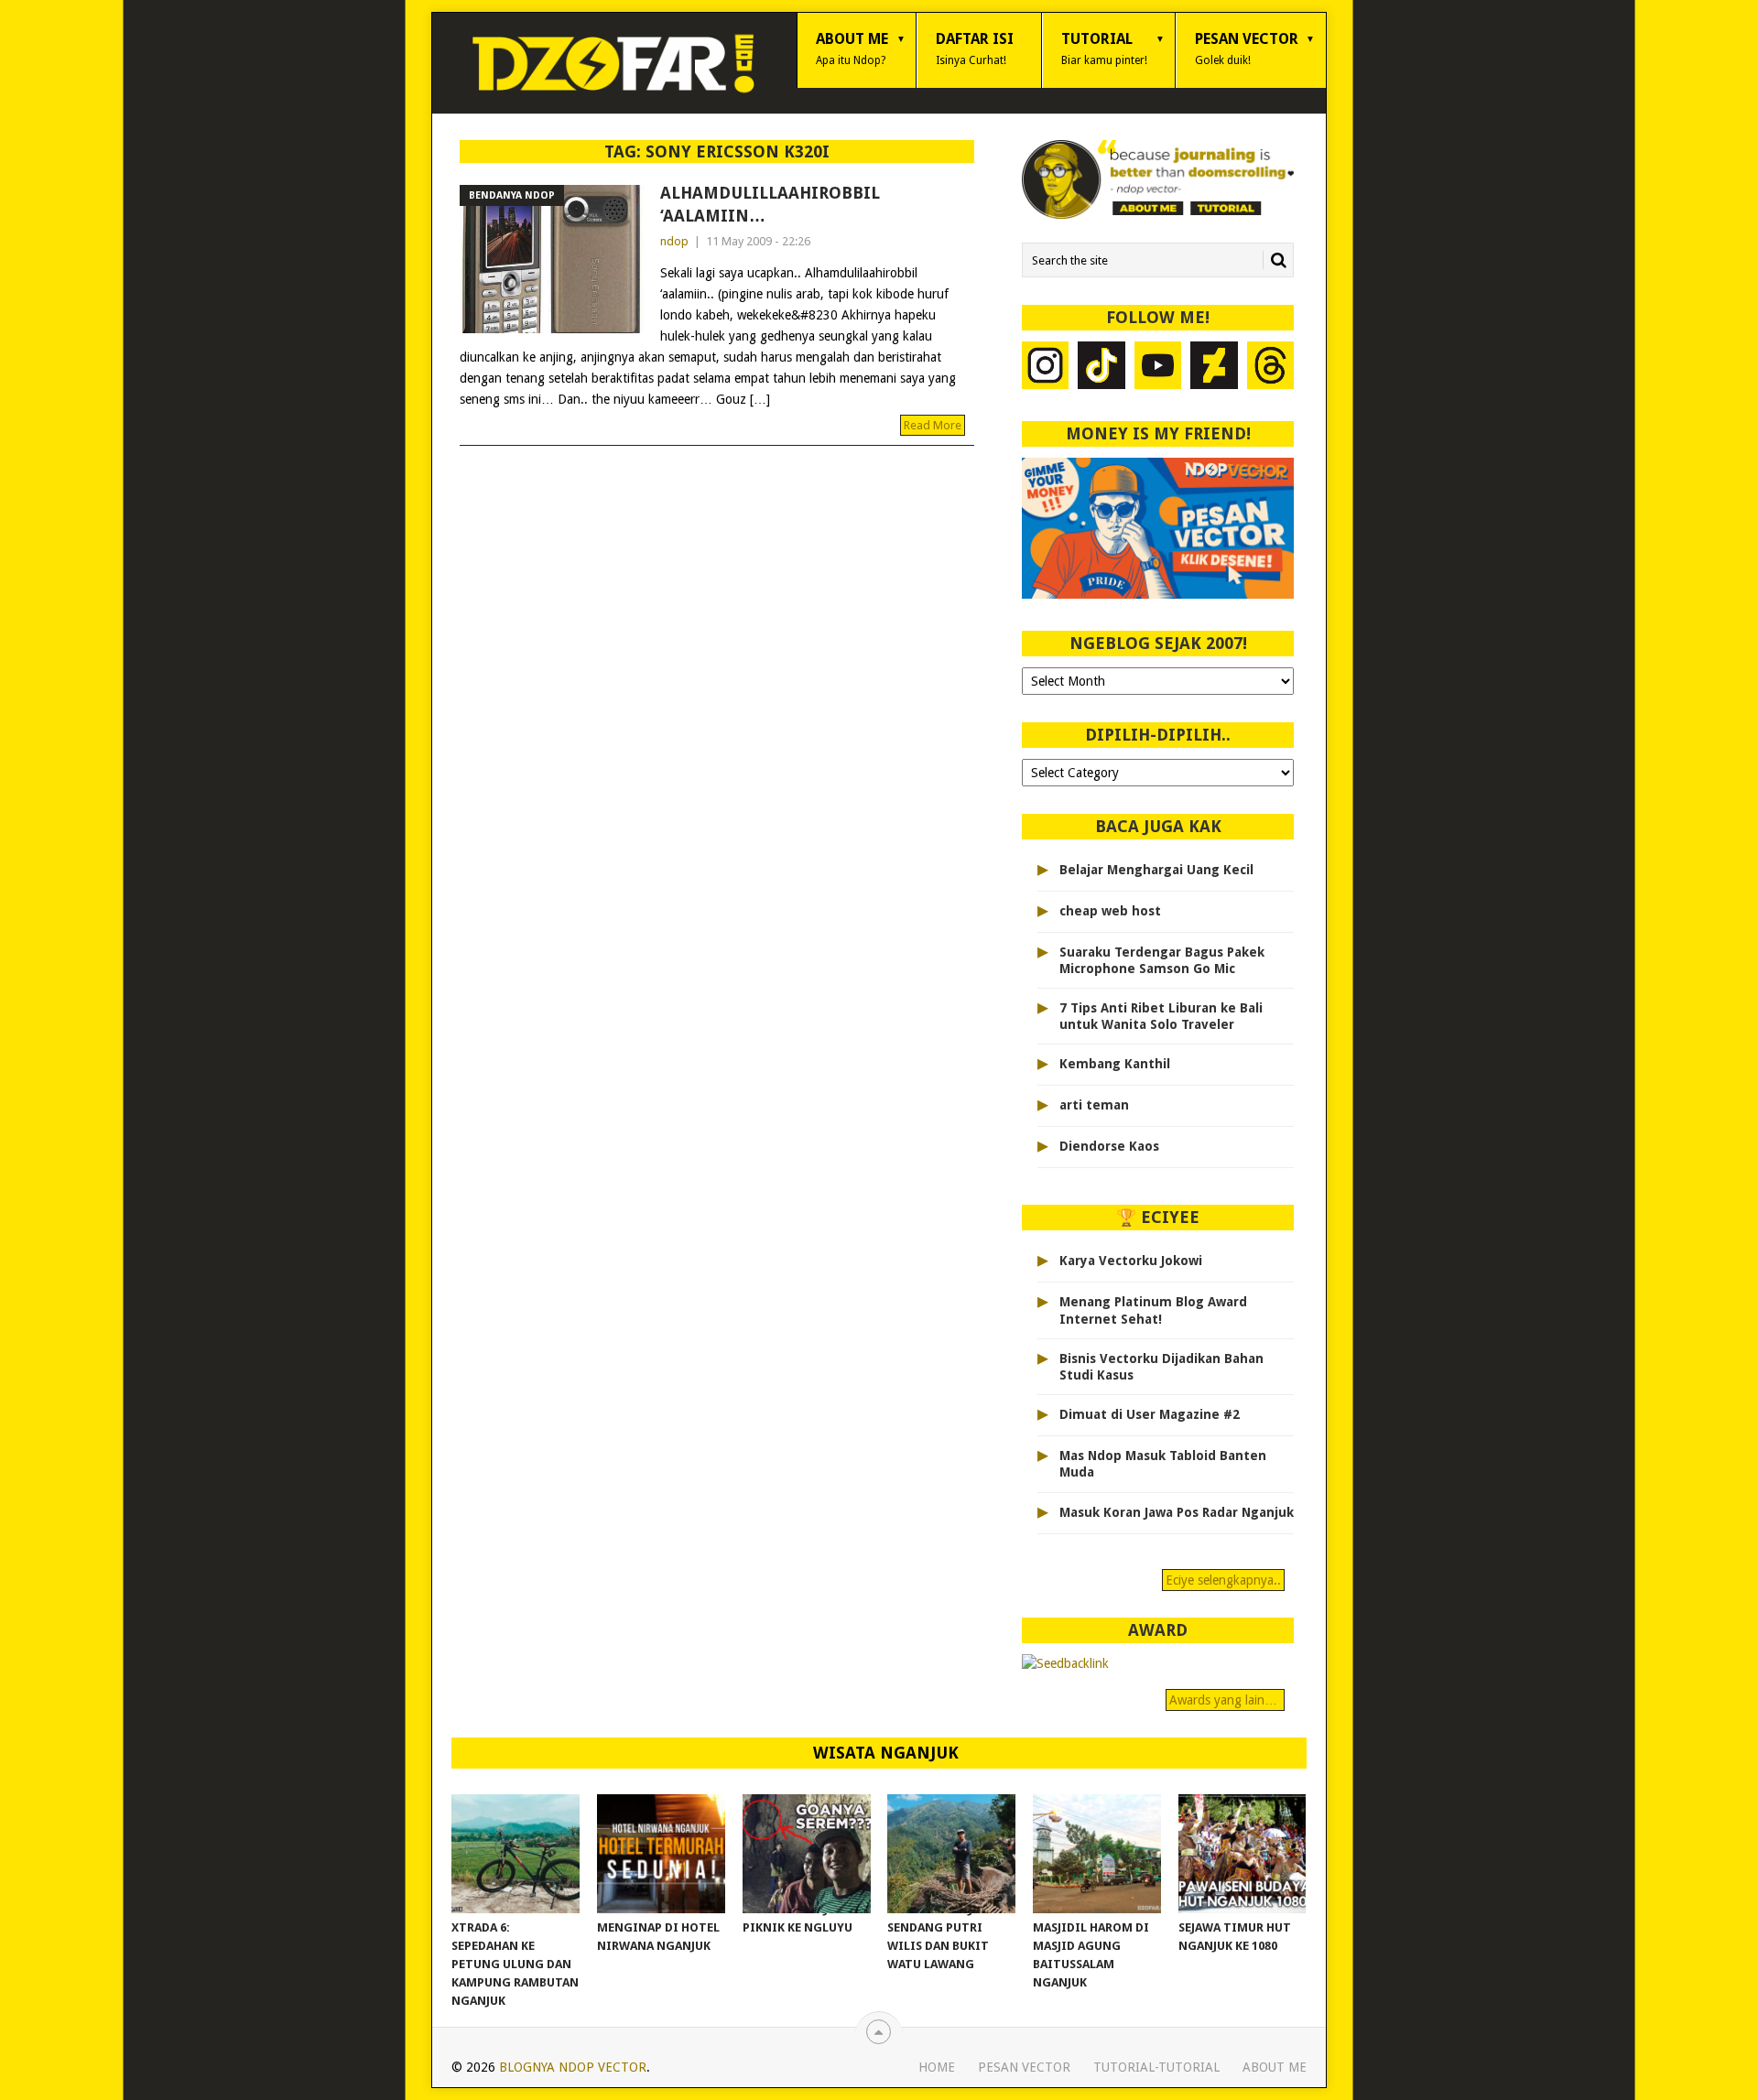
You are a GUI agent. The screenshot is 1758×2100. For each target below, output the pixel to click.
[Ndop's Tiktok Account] (1101, 368)
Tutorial (1104, 49)
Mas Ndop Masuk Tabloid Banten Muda (1163, 1464)
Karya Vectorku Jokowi (1131, 1261)
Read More (933, 425)
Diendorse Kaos (1109, 1146)
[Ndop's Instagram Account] (1046, 368)
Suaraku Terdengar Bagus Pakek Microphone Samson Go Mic (1162, 960)
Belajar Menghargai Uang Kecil (1156, 870)
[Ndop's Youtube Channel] (1158, 368)
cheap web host (1110, 911)
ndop (674, 241)
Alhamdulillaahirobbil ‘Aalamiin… (770, 204)
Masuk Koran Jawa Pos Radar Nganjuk (1177, 1512)
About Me (852, 49)
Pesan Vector (1247, 49)
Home (937, 2067)
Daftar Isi (975, 49)
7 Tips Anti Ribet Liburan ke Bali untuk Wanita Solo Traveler (1161, 1016)
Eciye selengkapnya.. (1223, 1580)
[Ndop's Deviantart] (1214, 368)
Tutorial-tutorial (1156, 2067)
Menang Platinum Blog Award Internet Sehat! (1153, 1310)
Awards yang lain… (1225, 1700)
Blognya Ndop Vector (573, 2067)
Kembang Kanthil (1115, 1064)
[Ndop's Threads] (1271, 368)
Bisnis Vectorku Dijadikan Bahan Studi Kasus (1161, 1367)
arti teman (1094, 1105)
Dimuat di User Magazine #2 (1150, 1414)
